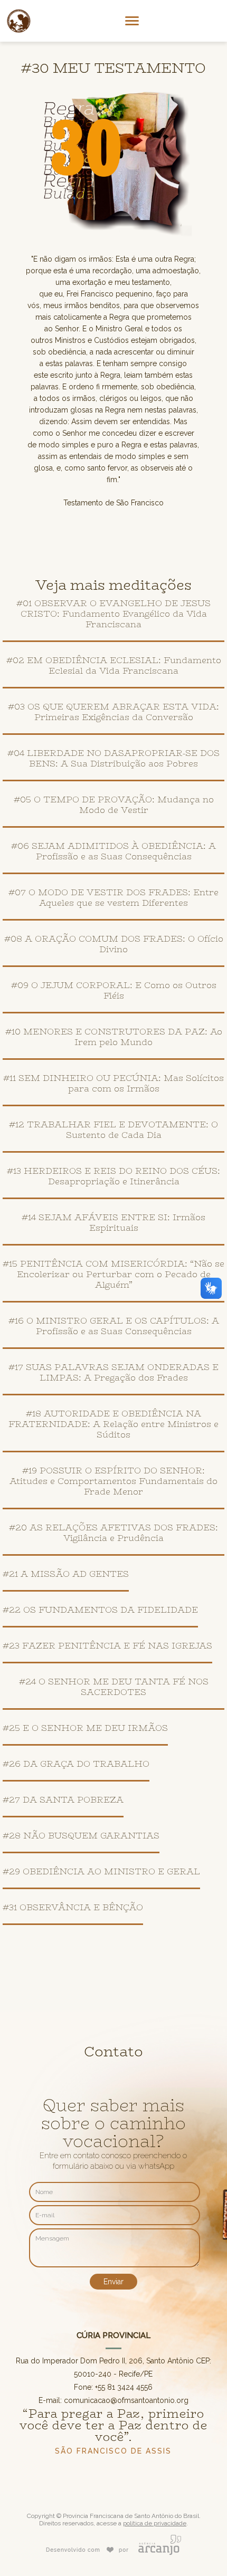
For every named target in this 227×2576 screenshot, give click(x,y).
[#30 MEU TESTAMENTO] (113, 237)
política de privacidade (155, 2523)
